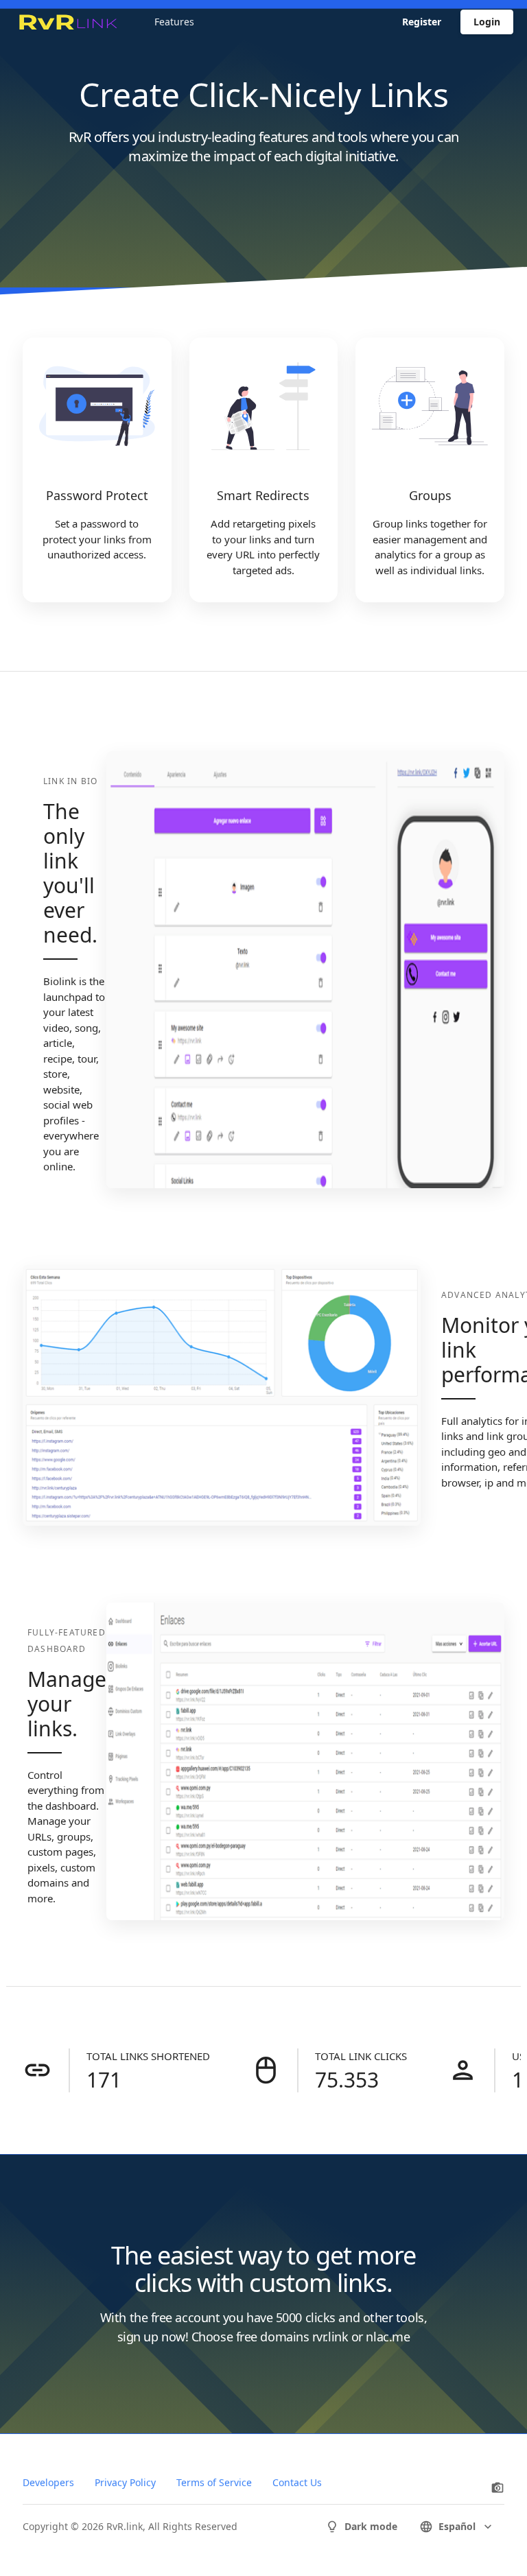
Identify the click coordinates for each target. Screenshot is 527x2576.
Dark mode (371, 2526)
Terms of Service (214, 2482)
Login (487, 22)
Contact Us (297, 2482)
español (457, 2526)
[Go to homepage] (68, 22)
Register (422, 22)
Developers (48, 2482)
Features (174, 22)
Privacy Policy (125, 2482)
